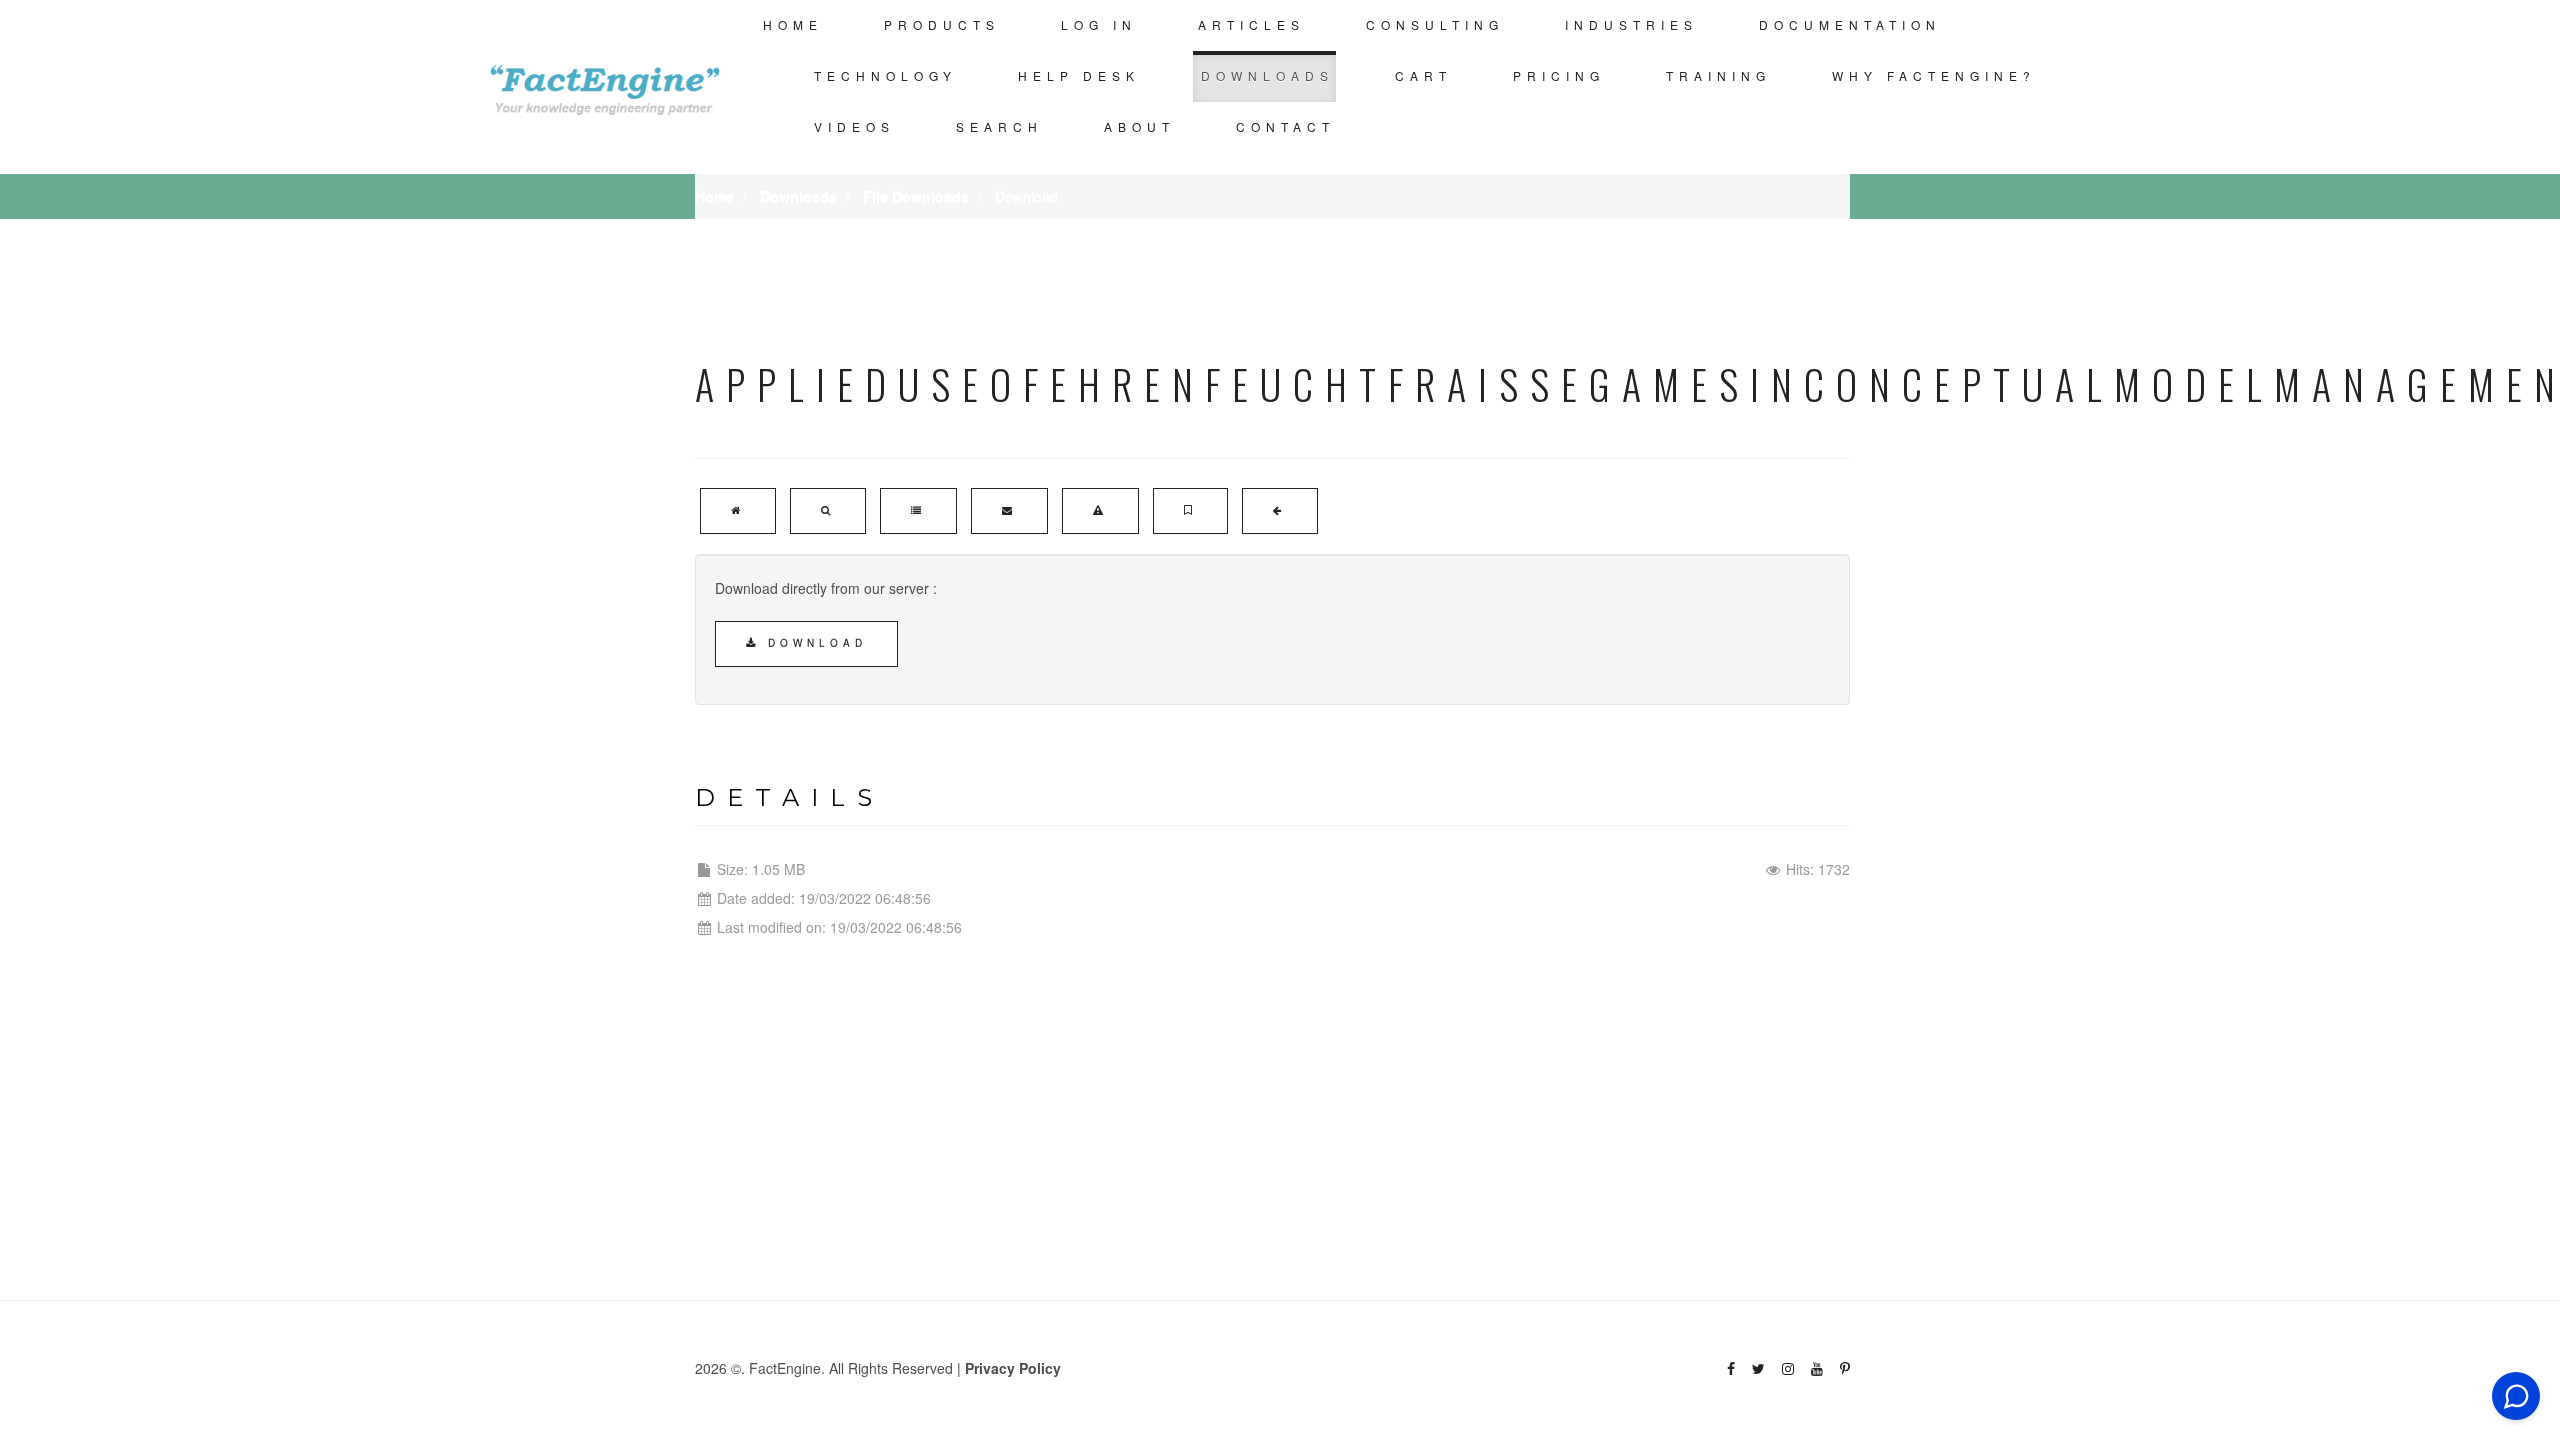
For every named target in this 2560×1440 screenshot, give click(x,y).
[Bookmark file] (1190, 511)
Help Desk (1079, 75)
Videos (854, 126)
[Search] (828, 511)
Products (942, 24)
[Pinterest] (1845, 1369)
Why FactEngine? (1934, 75)
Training (1718, 75)
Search (999, 126)
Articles (1251, 24)
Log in (1099, 24)
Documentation (1850, 24)
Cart (1423, 75)
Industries (1631, 24)
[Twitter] (1758, 1369)
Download (813, 643)
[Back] (1280, 511)
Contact (1285, 126)
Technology (885, 75)
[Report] (1100, 511)
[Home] (738, 511)
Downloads (1267, 75)
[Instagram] (1788, 1369)
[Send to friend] (1009, 511)
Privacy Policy (1013, 1368)
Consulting (1435, 24)
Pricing (1559, 75)
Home (793, 24)
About (1139, 126)
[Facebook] (1731, 1369)
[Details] (918, 511)
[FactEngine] (605, 87)
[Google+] (1817, 1369)
